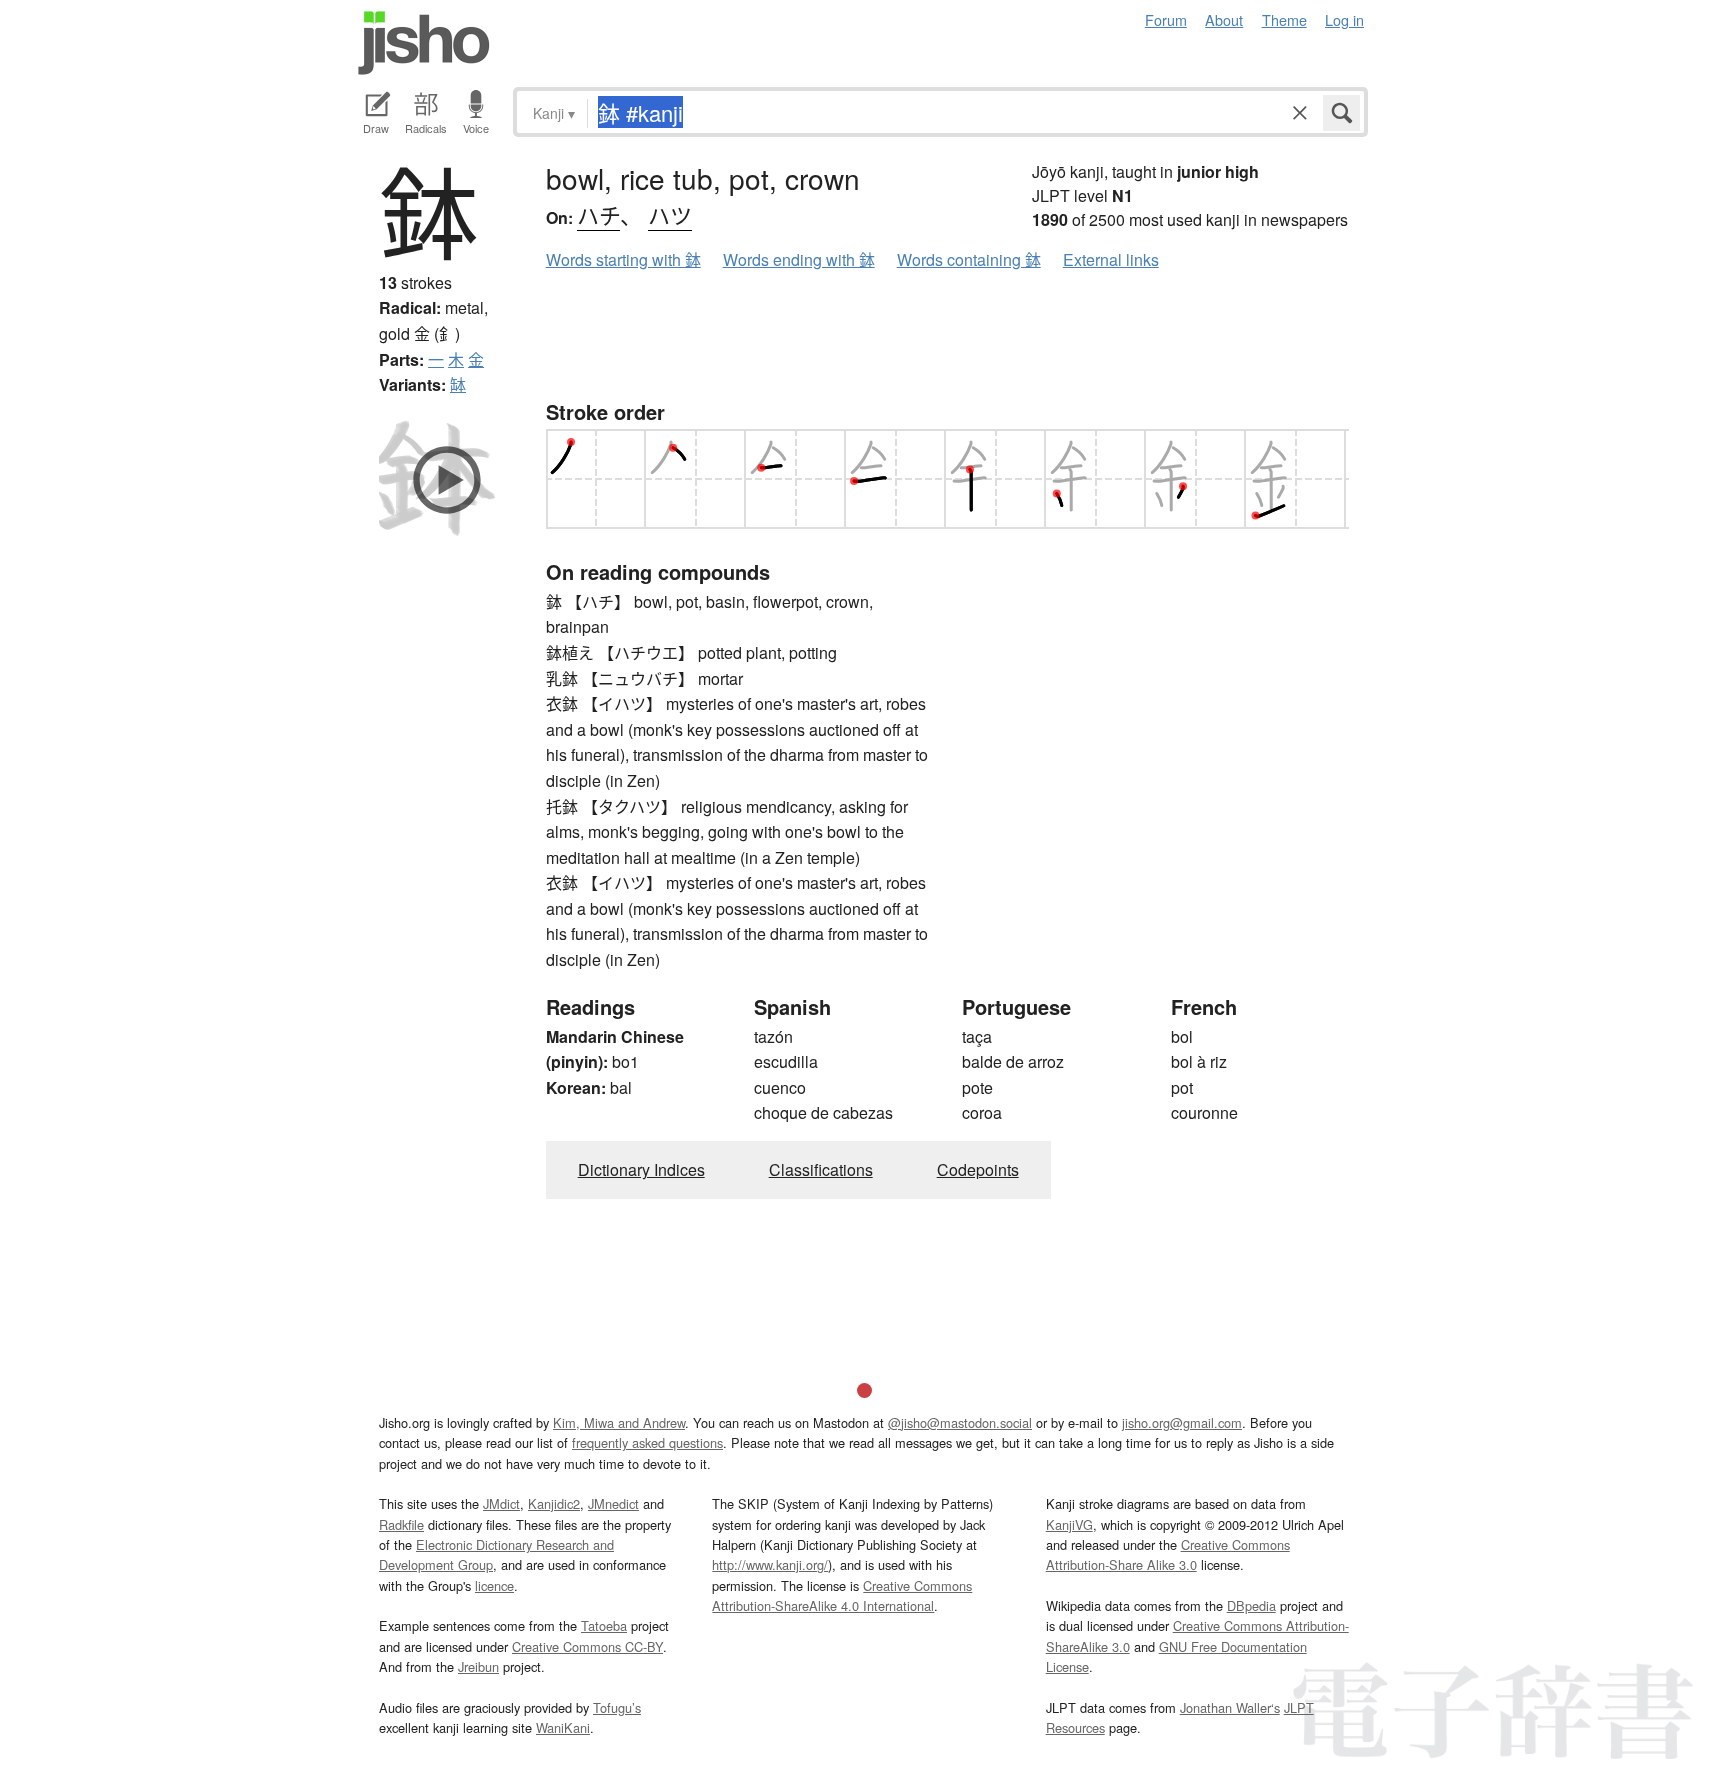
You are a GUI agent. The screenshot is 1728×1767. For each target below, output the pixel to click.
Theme (1284, 19)
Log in (1344, 19)
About (1224, 19)
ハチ (598, 214)
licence (494, 1585)
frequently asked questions (647, 1442)
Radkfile (401, 1524)
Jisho (424, 43)
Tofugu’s (617, 1707)
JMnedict (613, 1503)
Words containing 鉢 (969, 259)
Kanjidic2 (554, 1503)
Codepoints (978, 1169)
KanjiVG (1069, 1524)
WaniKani (563, 1727)
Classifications (821, 1169)
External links (1111, 259)
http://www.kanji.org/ (770, 1564)
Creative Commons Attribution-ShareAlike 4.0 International (842, 1595)
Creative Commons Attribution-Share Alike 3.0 (1168, 1554)
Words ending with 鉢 (799, 259)
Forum (1166, 19)
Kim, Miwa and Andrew (619, 1422)
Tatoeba (604, 1625)
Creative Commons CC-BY (587, 1646)
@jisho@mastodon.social (960, 1422)
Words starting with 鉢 (623, 259)
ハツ (670, 214)
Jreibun (478, 1666)
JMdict (501, 1503)
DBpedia (1251, 1605)
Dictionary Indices (641, 1169)
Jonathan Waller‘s (1230, 1707)
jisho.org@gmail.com (1182, 1422)
